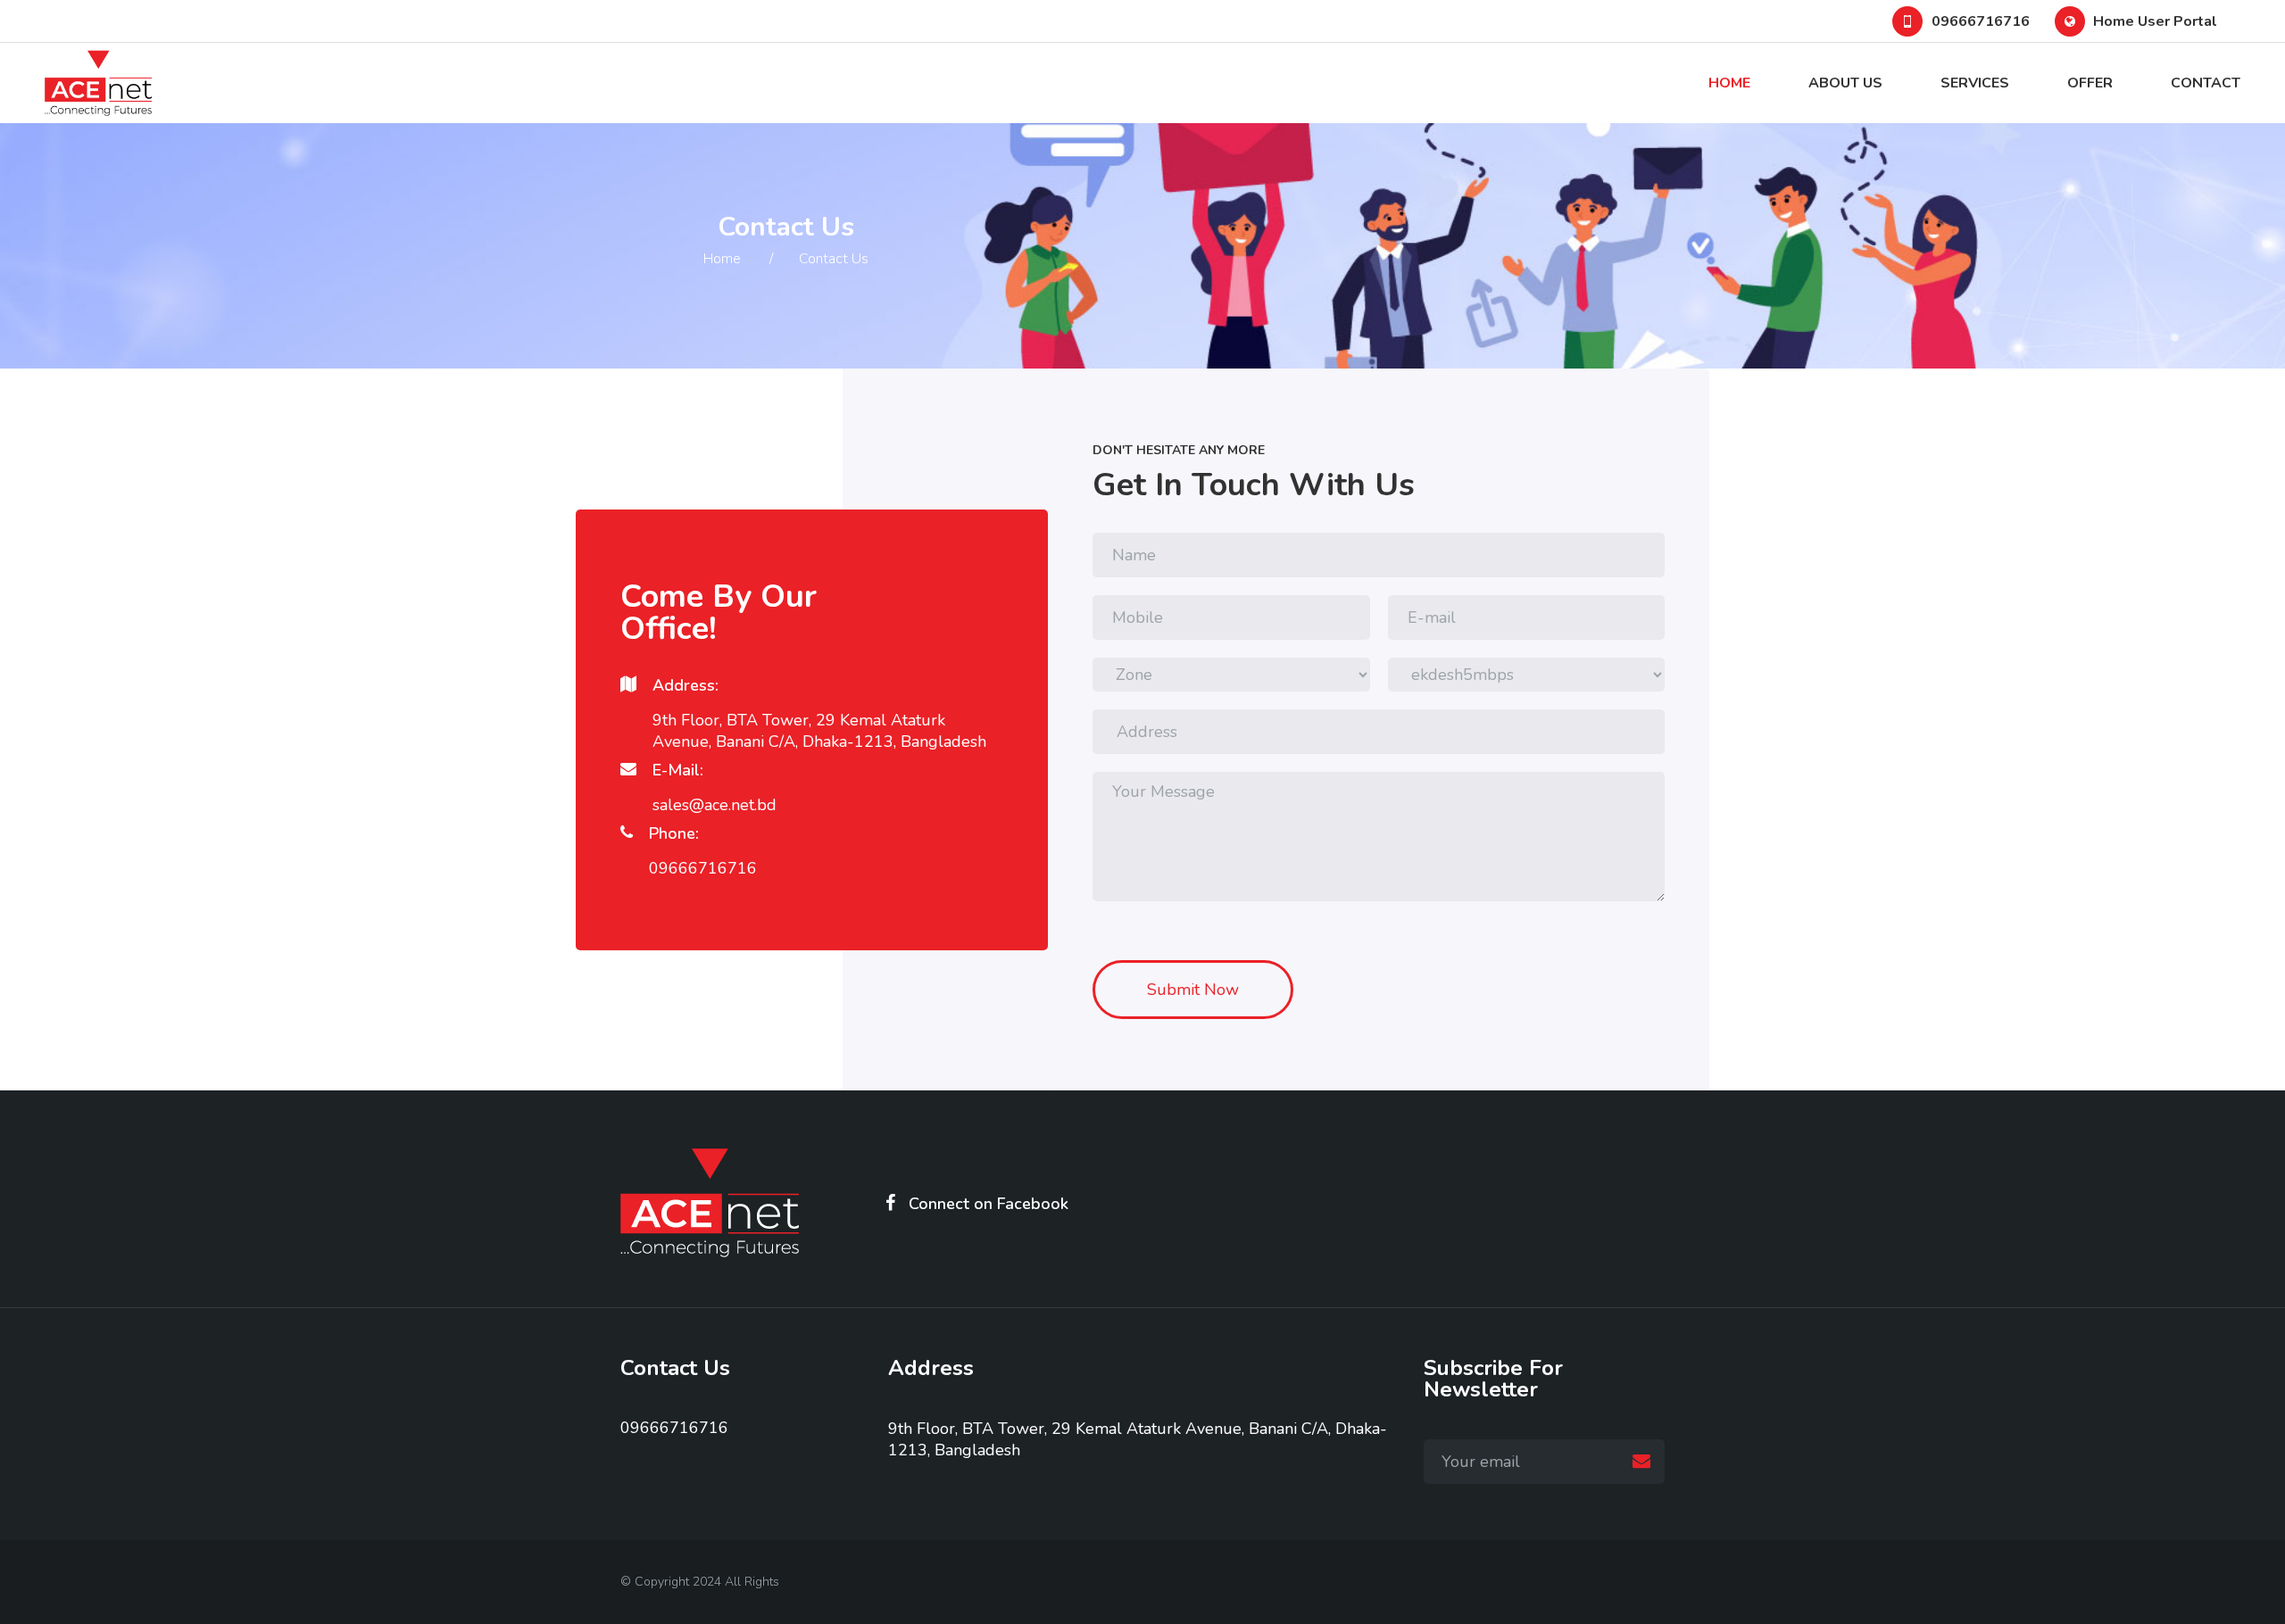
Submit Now (1193, 990)
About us (1845, 83)
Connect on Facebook (989, 1203)
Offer (2090, 83)
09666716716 (1981, 21)
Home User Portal (2155, 21)
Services (1975, 83)
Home (1729, 83)
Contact (2206, 83)
